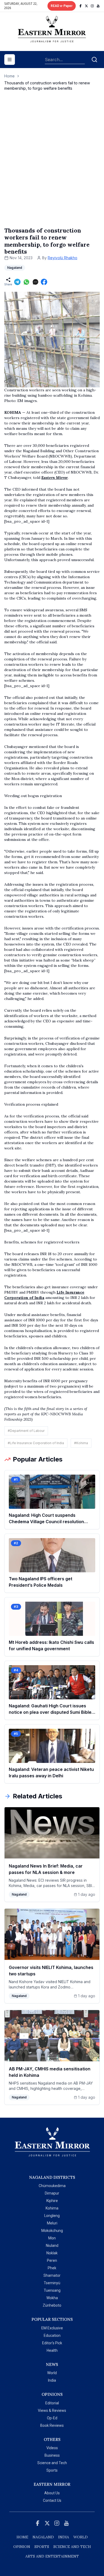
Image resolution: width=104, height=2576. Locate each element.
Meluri (52, 2223)
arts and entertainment (52, 2556)
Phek (52, 2268)
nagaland (43, 2537)
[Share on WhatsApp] (26, 282)
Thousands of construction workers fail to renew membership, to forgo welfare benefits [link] (47, 86)
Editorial (52, 2403)
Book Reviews (52, 2425)
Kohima (52, 2208)
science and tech (72, 2547)
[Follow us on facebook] (81, 6)
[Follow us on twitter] (86, 6)
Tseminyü (52, 2283)
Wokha (52, 2298)
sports (42, 2547)
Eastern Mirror (55, 478)
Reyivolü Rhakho (63, 258)
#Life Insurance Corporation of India (36, 1443)
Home (9, 76)
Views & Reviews (52, 2410)
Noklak (52, 2253)
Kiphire (52, 2201)
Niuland (52, 2246)
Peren (52, 2260)
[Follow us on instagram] (92, 6)
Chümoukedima (52, 2186)
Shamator (52, 2275)
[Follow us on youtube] (98, 6)
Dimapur (52, 2193)
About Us (52, 2493)
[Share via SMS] (35, 282)
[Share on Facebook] (44, 282)
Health (52, 2350)
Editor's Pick (52, 2343)
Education (52, 2335)
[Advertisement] (52, 164)
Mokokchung (52, 2231)
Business (52, 2455)
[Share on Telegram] (17, 282)
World (52, 2373)
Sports (52, 2470)
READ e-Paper (62, 6)
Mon (52, 2238)
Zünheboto (52, 2305)
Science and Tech (52, 2463)
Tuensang (52, 2290)
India (52, 2380)
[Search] (94, 60)
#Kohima (81, 1443)
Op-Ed (52, 2418)
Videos (52, 2448)
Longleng (52, 2216)
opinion (22, 2547)
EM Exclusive (52, 2328)
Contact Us (52, 2500)
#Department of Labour (26, 1431)
